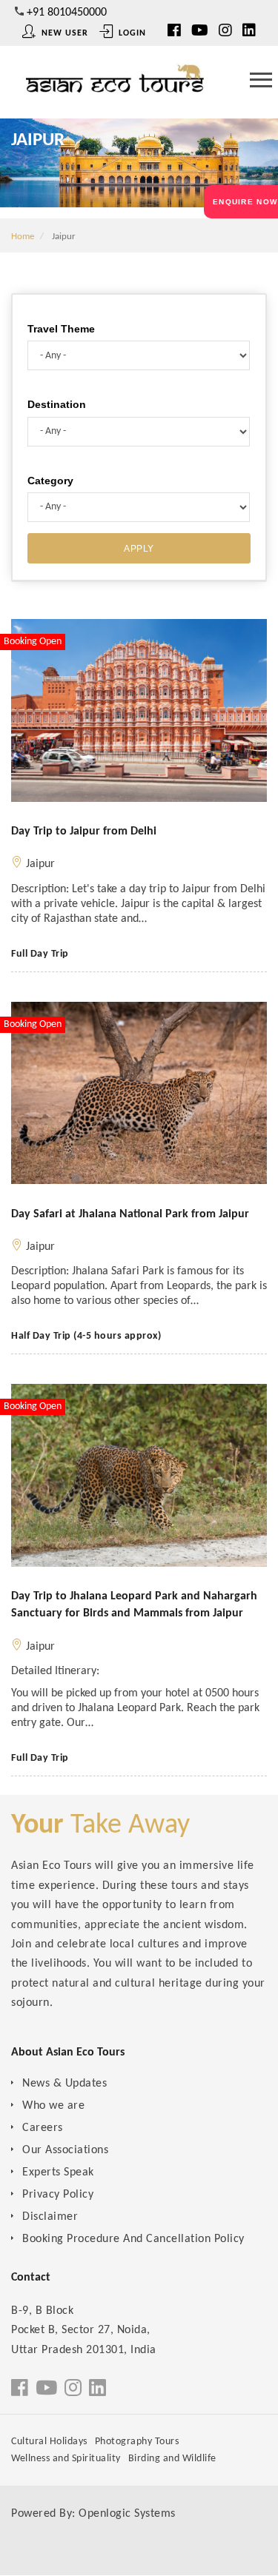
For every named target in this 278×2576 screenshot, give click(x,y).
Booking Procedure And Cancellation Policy (133, 2239)
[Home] (115, 84)
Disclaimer (50, 2217)
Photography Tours (137, 2442)
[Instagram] (225, 32)
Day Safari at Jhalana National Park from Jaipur (130, 1214)
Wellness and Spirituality (66, 2459)
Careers (43, 2128)
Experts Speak (58, 2172)
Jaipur (40, 864)
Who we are (53, 2106)
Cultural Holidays (49, 2442)
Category (50, 481)
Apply (139, 549)
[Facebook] (20, 2390)
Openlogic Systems (127, 2514)
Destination (57, 404)
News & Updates (64, 2084)
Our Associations (65, 2150)
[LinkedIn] (249, 32)
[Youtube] (200, 32)
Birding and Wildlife (172, 2459)
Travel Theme (61, 329)
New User (63, 33)
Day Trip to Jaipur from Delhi (84, 832)
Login (131, 33)
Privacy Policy (58, 2195)
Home (23, 237)
